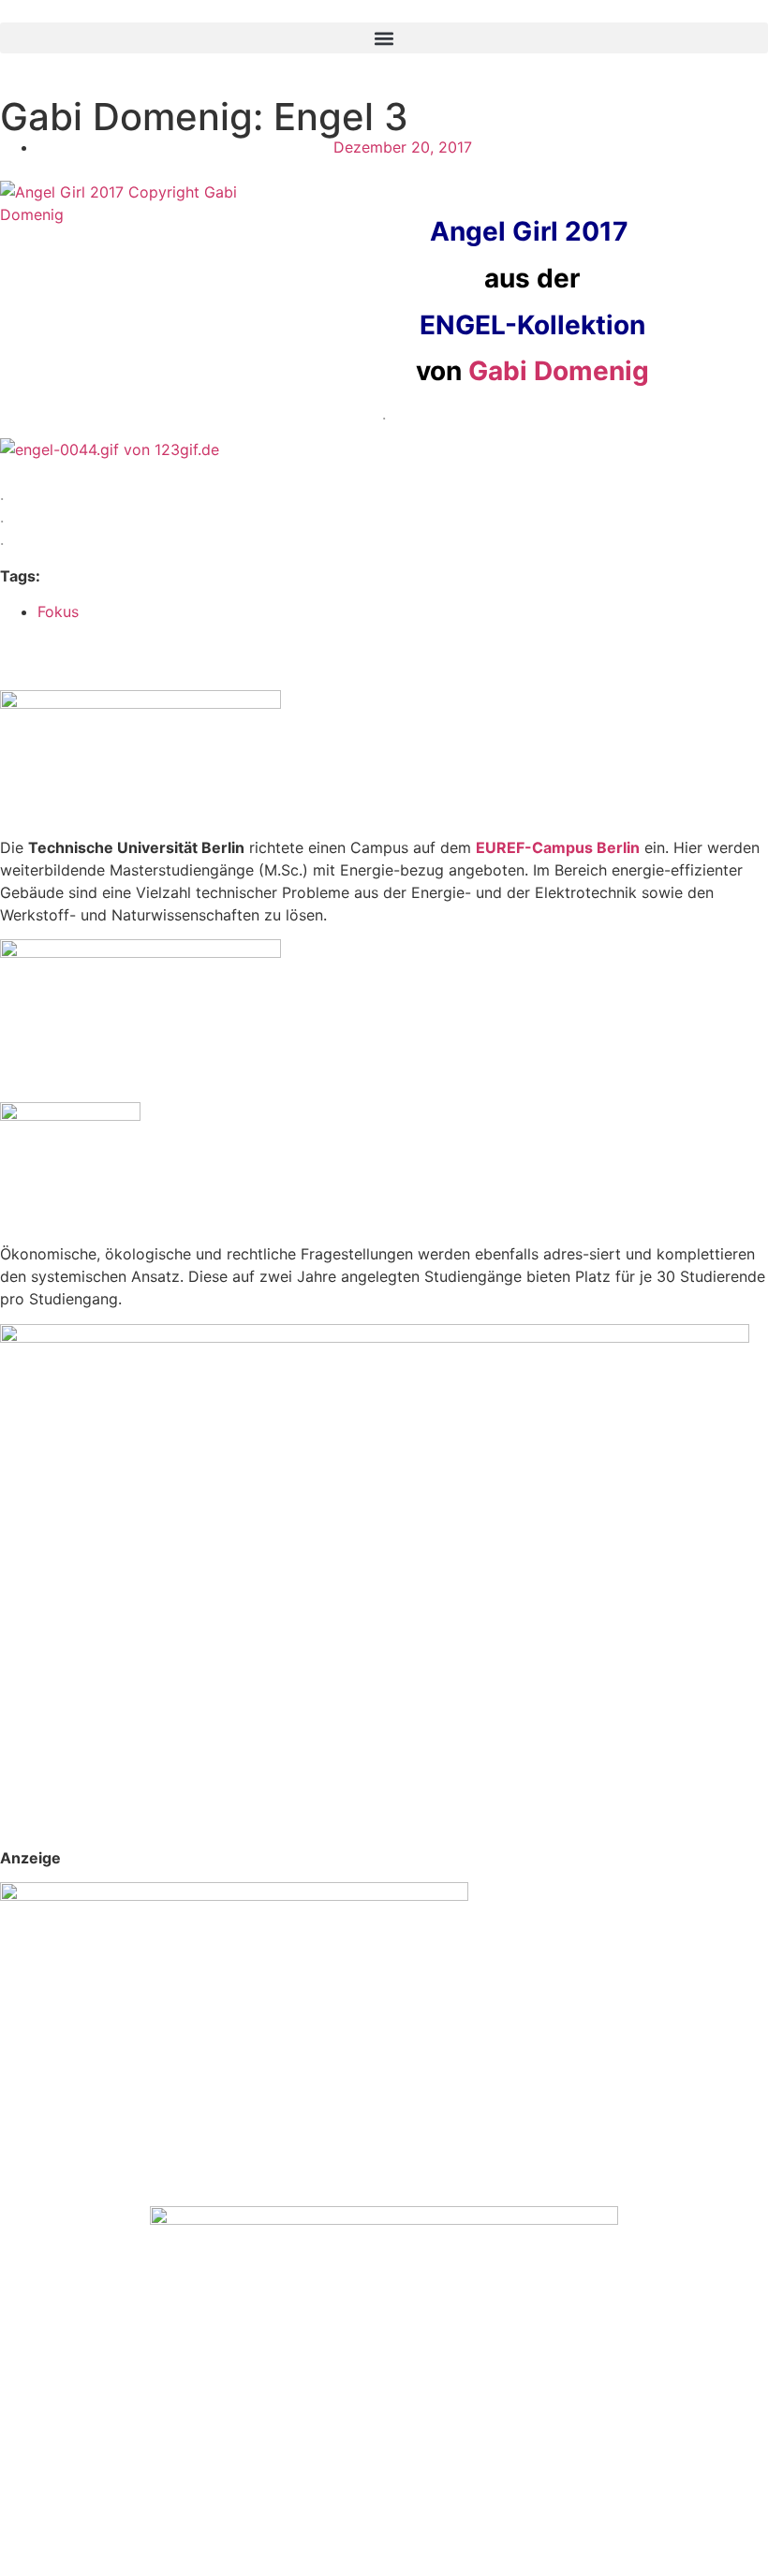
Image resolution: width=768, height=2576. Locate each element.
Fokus (58, 611)
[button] (384, 38)
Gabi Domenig (559, 371)
